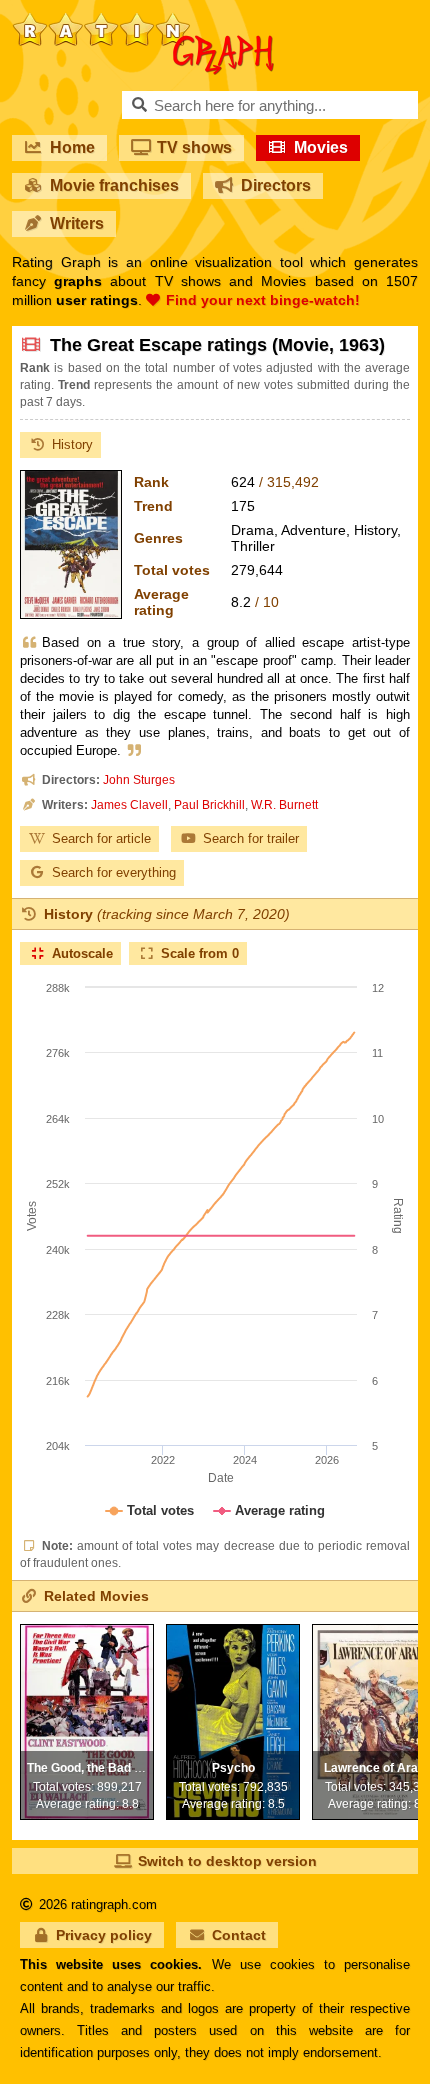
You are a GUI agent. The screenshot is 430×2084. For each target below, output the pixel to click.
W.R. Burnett (284, 805)
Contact (239, 1935)
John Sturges (139, 780)
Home (72, 147)
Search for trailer (251, 838)
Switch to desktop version (227, 1861)
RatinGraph (143, 20)
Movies (321, 147)
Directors (276, 185)
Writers (77, 223)
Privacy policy (104, 1935)
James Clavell (129, 805)
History (72, 444)
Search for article (101, 838)
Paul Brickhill (209, 805)
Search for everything (114, 872)
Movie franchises (114, 185)
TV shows (194, 147)
